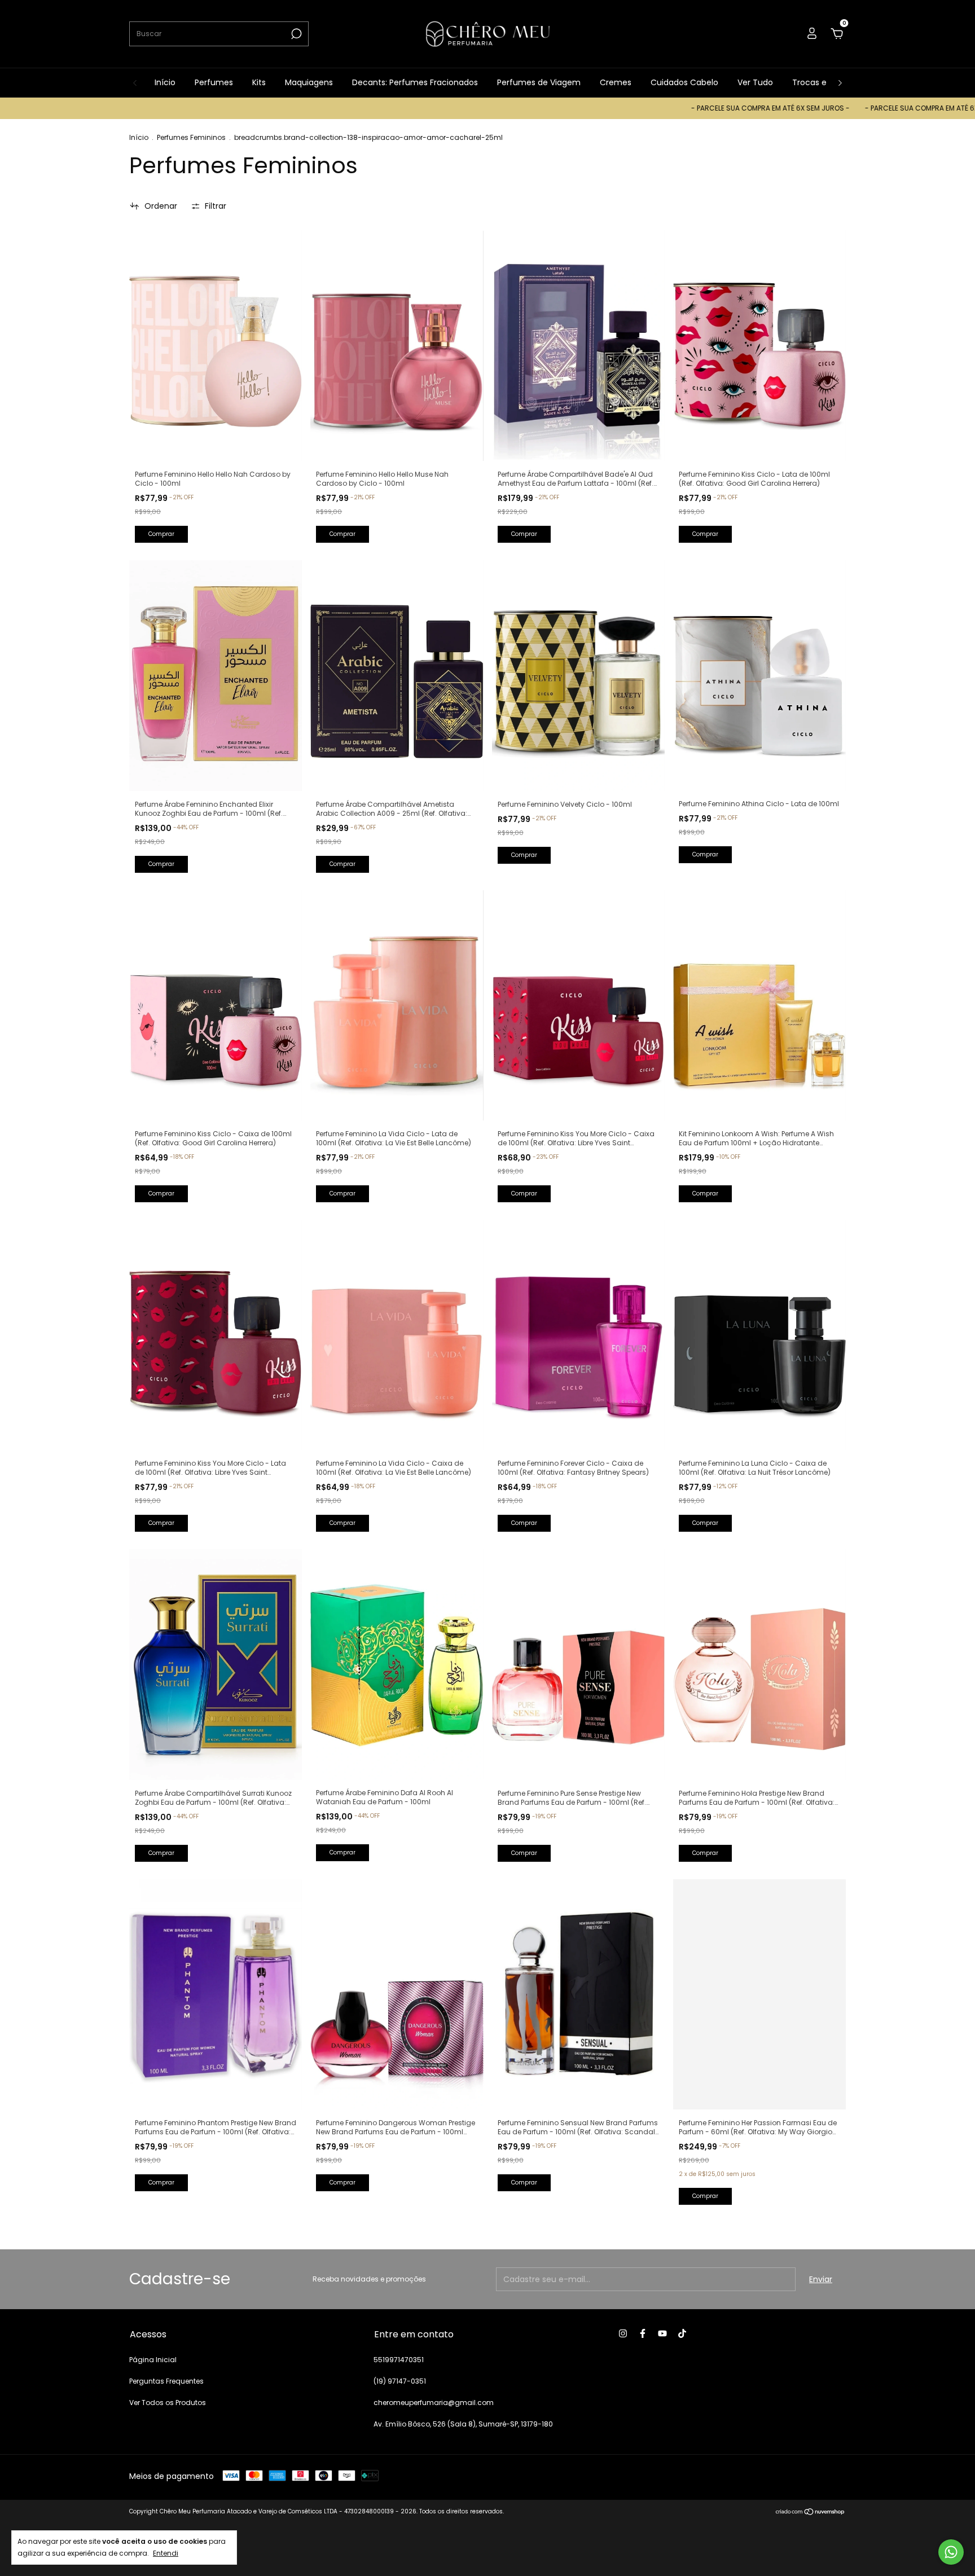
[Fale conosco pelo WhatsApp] (951, 2552)
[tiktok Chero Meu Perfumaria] (682, 2333)
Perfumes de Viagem (539, 82)
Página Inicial (153, 2360)
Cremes (616, 82)
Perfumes (214, 82)
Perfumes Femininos (191, 137)
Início (165, 82)
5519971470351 (399, 2360)
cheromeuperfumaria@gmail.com (434, 2403)
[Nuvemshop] (811, 2513)
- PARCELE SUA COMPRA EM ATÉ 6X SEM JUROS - (671, 108)
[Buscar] (295, 34)
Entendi (166, 2553)
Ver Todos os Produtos (168, 2403)
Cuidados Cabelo (684, 82)
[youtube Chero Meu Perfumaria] (662, 2333)
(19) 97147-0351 (400, 2381)
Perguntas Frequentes (166, 2381)
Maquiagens (309, 82)
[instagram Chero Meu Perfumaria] (623, 2333)
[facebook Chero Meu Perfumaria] (643, 2333)
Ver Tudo (755, 82)
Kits (259, 82)
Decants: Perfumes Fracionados (415, 82)
